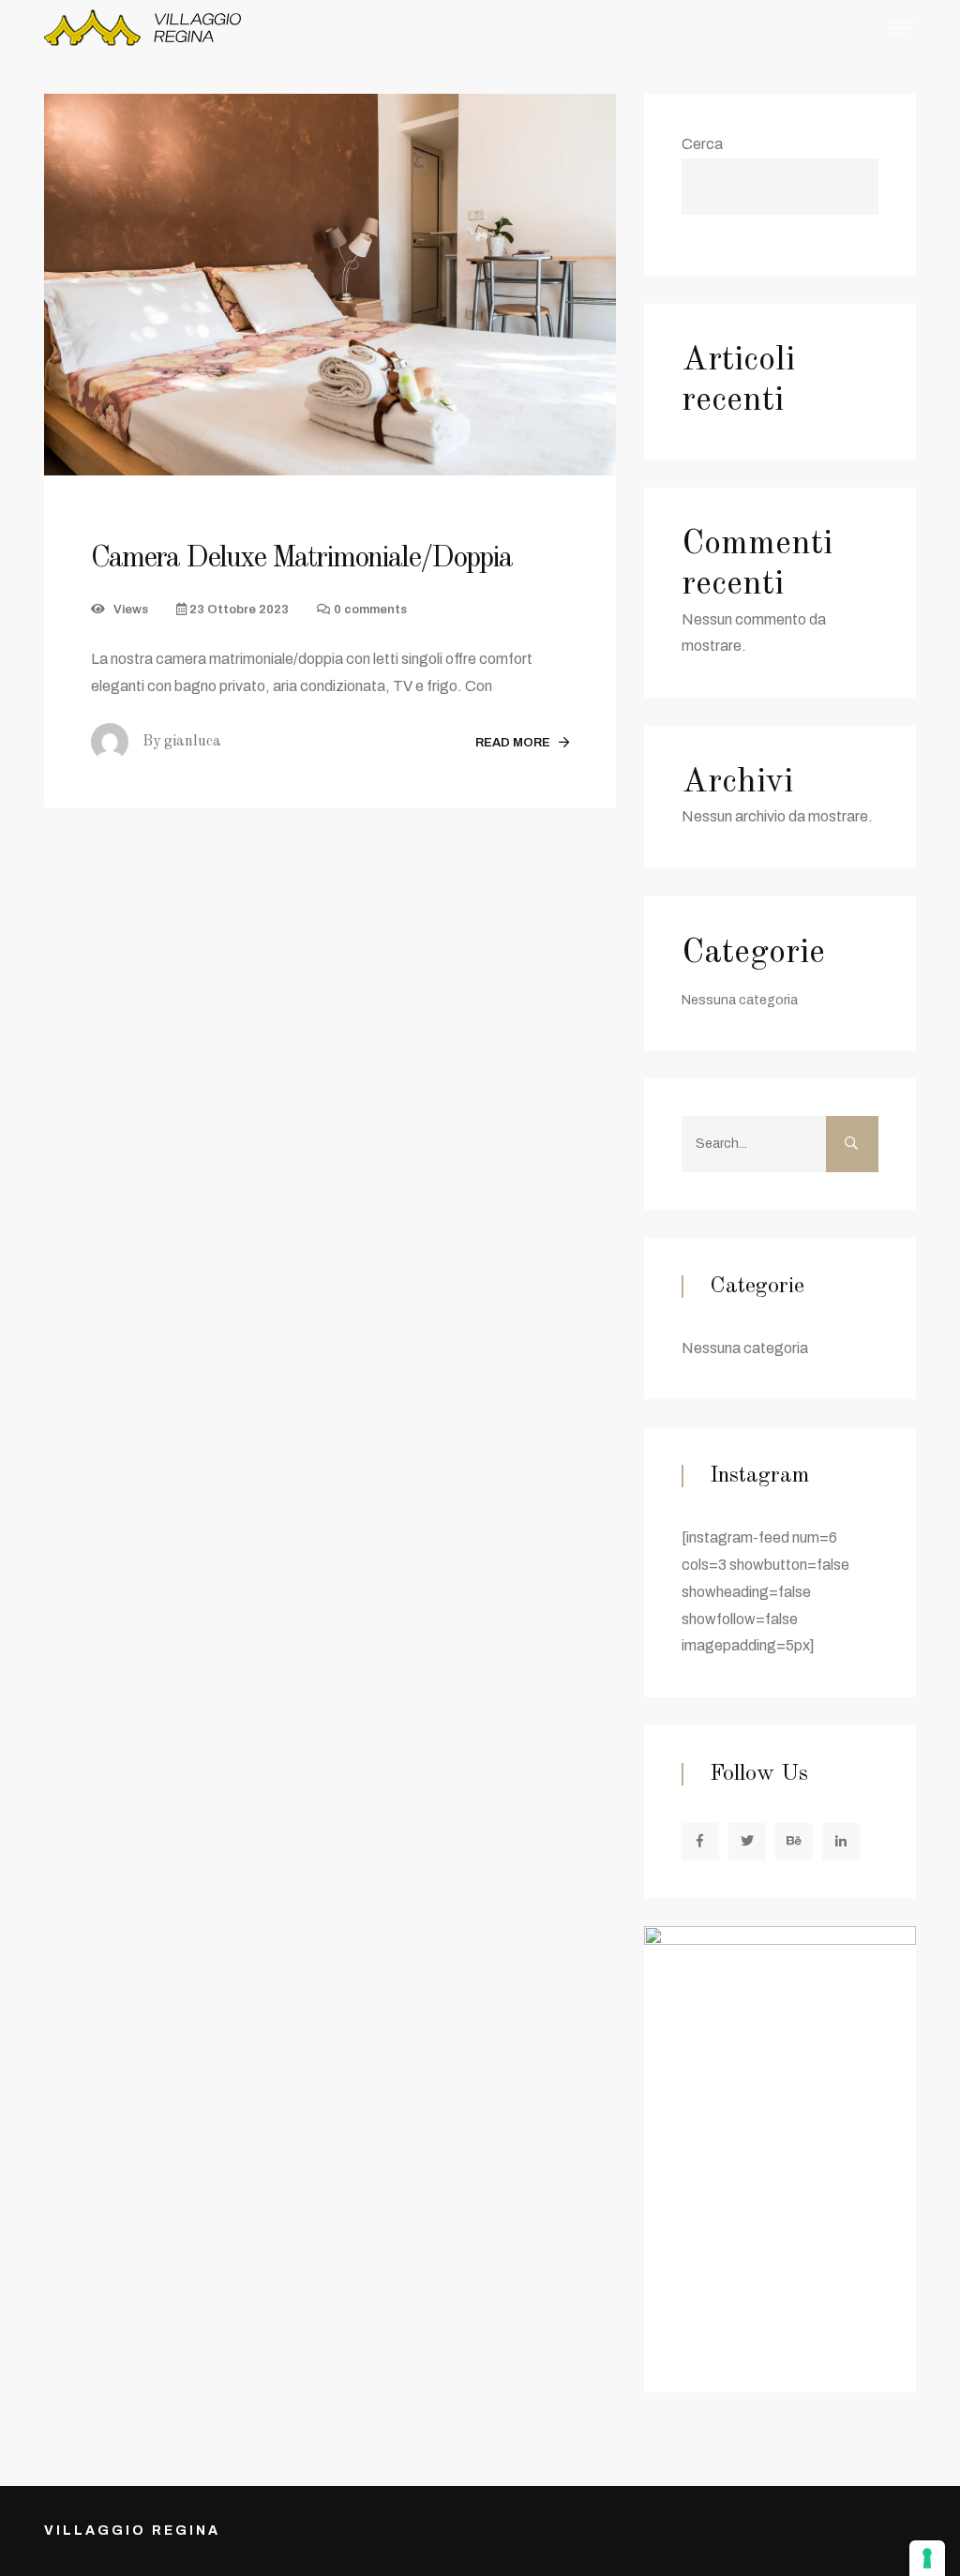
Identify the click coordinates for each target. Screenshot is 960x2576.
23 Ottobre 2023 (238, 610)
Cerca (702, 144)
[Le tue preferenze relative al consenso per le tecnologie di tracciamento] (927, 2558)
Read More (514, 743)
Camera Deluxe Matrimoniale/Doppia (301, 559)
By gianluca (182, 742)
